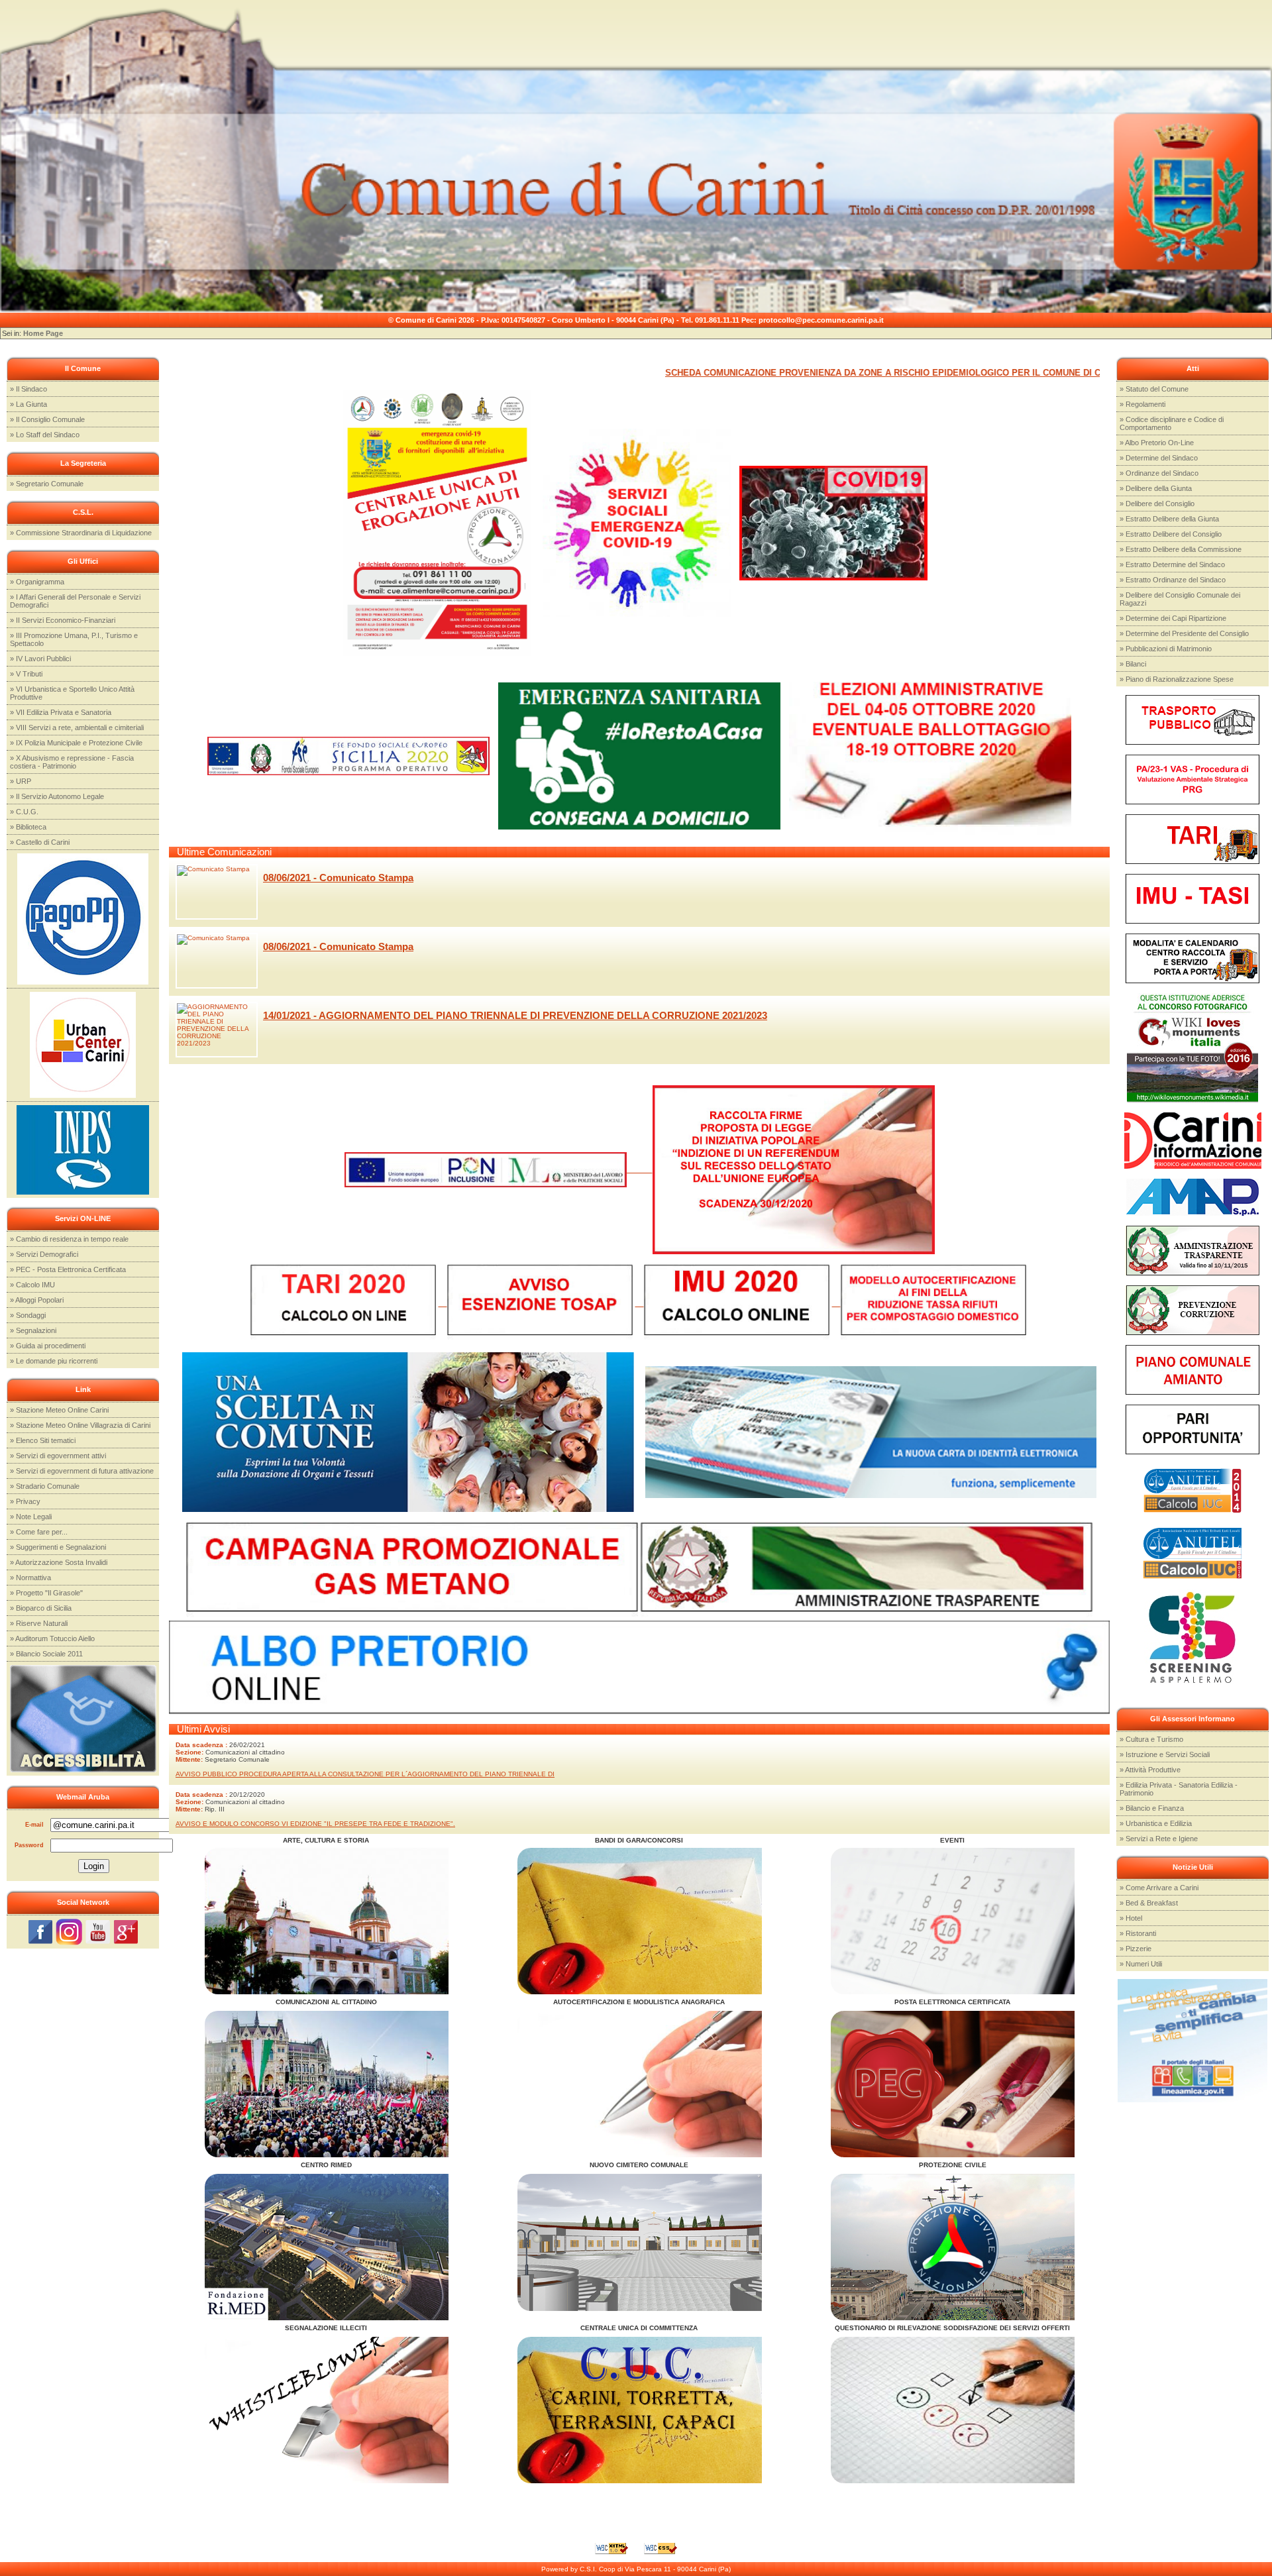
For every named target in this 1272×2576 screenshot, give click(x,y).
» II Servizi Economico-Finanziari (63, 620)
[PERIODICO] (1193, 1140)
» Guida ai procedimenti (48, 1346)
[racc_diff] (1192, 958)
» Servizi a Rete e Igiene (1159, 1839)
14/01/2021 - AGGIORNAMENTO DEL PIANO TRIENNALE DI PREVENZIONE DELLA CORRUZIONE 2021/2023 (515, 1015)
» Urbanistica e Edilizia (1156, 1823)
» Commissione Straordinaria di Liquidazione (81, 533)
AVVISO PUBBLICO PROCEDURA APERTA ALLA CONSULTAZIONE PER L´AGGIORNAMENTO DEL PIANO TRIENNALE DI (365, 1774)
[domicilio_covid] (639, 756)
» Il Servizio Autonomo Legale (57, 796)
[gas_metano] (412, 1571)
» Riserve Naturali (39, 1623)
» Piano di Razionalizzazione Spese (1177, 679)
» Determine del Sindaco (1159, 458)
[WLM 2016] (1192, 1047)
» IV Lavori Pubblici (40, 659)
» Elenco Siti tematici (43, 1440)
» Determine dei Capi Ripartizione (1173, 618)
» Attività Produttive (1150, 1770)
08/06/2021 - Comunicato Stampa (338, 878)
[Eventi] (338, 1920)
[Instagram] (69, 1931)
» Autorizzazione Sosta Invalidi (59, 1562)
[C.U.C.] (650, 2409)
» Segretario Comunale (47, 484)
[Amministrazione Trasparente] (1192, 1250)
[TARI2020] (349, 1303)
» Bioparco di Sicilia (41, 1608)
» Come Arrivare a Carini (1159, 1888)
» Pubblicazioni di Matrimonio (1166, 649)
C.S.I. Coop (598, 2569)
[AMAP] (1192, 1196)
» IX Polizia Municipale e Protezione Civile (76, 743)
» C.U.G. (24, 812)
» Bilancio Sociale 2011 (46, 1654)
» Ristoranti (1138, 1933)
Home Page (43, 333)
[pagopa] (83, 918)
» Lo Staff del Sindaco (45, 435)
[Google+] (126, 1931)
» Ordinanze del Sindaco (1159, 473)
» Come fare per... (39, 1532)
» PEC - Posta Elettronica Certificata (68, 1269)
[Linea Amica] (1192, 2040)
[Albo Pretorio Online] (639, 1667)
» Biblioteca (28, 827)
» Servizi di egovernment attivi (58, 1456)
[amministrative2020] (930, 756)
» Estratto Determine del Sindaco (1172, 564)
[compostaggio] (935, 1303)
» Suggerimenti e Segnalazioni (58, 1547)
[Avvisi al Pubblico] (650, 2083)
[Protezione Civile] (964, 2246)
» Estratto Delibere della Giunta (1169, 519)
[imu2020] (742, 1303)
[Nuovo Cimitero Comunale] (650, 2242)
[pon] (499, 1169)
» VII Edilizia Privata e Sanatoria (61, 712)
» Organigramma (37, 582)
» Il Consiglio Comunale (47, 419)
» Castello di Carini (40, 842)
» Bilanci (1133, 664)
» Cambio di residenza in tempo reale (69, 1239)
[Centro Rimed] (338, 2246)
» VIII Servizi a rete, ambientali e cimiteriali (77, 727)
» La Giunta (28, 404)
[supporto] (637, 522)
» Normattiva (30, 1578)
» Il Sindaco (28, 389)
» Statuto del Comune (1154, 389)
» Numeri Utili (1141, 1964)
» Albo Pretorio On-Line (1157, 443)
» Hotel (1131, 1918)
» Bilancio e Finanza (1152, 1808)
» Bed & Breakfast (1149, 1903)
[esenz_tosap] (546, 1303)
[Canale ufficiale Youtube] (98, 1931)
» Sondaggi (28, 1315)
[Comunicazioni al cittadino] (338, 2083)
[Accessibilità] (83, 1718)
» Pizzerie (1136, 1949)
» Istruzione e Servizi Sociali (1165, 1754)
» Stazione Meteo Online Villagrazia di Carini (80, 1425)
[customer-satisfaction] (964, 2409)
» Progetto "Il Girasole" (46, 1593)
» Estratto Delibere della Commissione (1181, 549)
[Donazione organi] (408, 1431)
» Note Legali (31, 1517)
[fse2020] (348, 756)
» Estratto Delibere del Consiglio (1171, 534)
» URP (21, 781)
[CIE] (871, 1431)
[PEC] (964, 2083)
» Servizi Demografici (44, 1254)
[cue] (437, 522)
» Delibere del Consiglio (1157, 504)
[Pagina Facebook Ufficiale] (40, 1931)
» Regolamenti (1142, 404)
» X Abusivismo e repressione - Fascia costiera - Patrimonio (72, 762)
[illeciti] (338, 2409)
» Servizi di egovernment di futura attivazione (82, 1471)
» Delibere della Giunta (1156, 488)
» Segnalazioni (33, 1330)
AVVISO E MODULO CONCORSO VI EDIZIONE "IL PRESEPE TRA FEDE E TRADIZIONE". (315, 1824)
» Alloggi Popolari (37, 1300)
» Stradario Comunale (45, 1486)
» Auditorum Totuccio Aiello (52, 1638)
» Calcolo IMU (32, 1285)
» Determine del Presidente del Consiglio (1184, 633)
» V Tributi (26, 674)
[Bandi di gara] (650, 1920)
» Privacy (25, 1501)
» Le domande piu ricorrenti (54, 1361)
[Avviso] (833, 522)
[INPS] (83, 1149)
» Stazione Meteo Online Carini (59, 1410)
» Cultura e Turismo (1151, 1739)
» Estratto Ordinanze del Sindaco (1173, 580)
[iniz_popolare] (794, 1169)
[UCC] (83, 1044)
